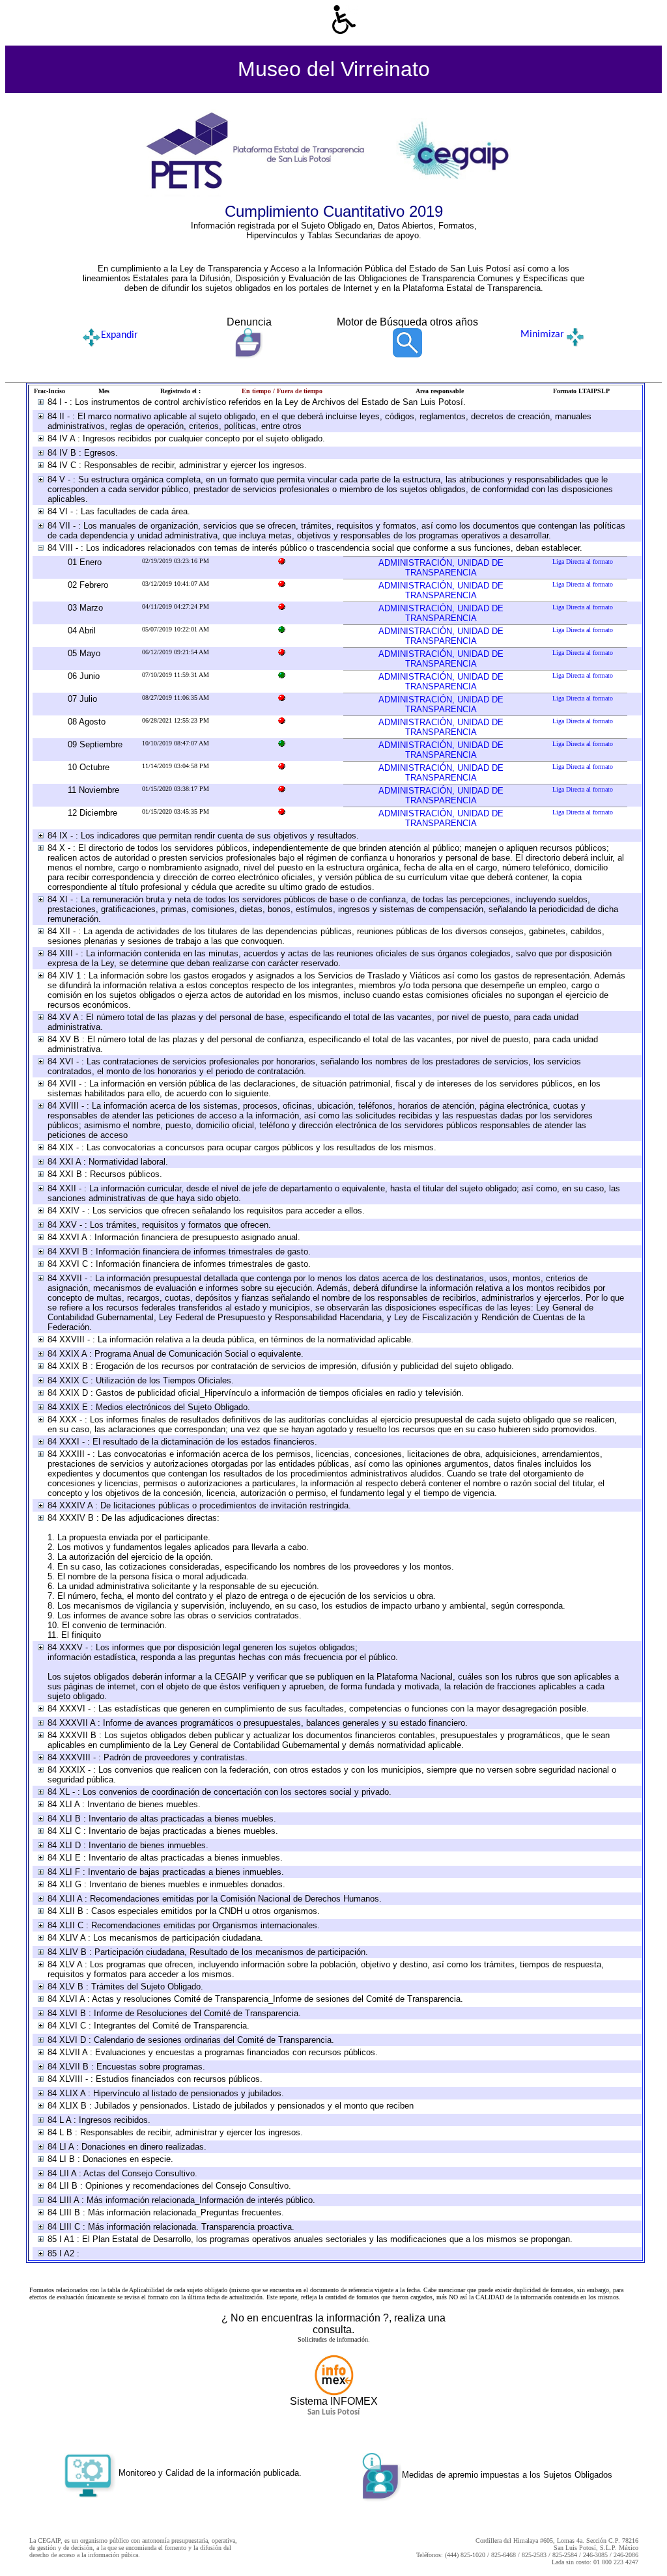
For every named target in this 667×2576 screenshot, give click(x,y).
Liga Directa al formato (583, 561)
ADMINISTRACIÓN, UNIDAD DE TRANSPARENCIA (441, 568)
